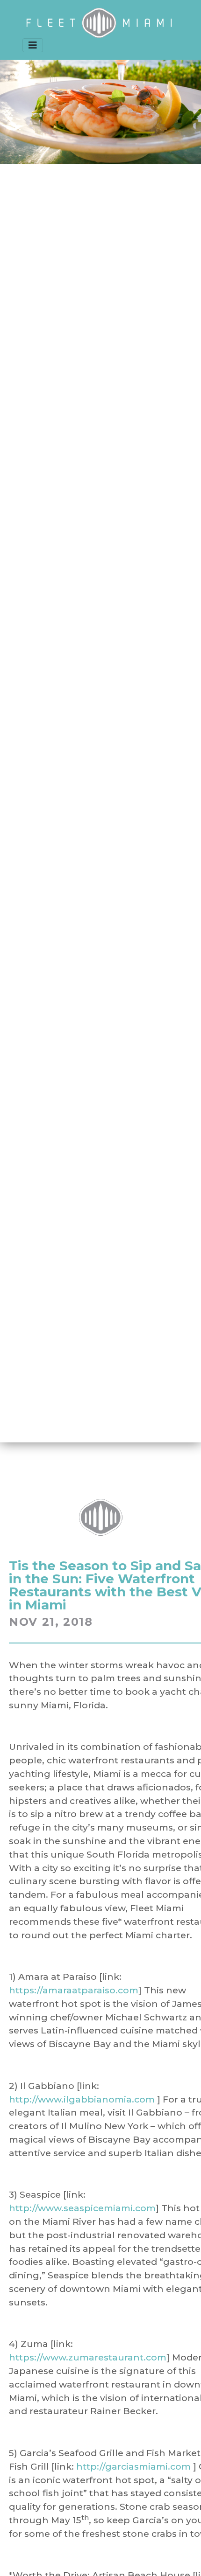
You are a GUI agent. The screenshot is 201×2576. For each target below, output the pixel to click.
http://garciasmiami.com (133, 2466)
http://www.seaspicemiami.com (82, 2208)
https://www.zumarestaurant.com (88, 2357)
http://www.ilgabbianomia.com (82, 2099)
